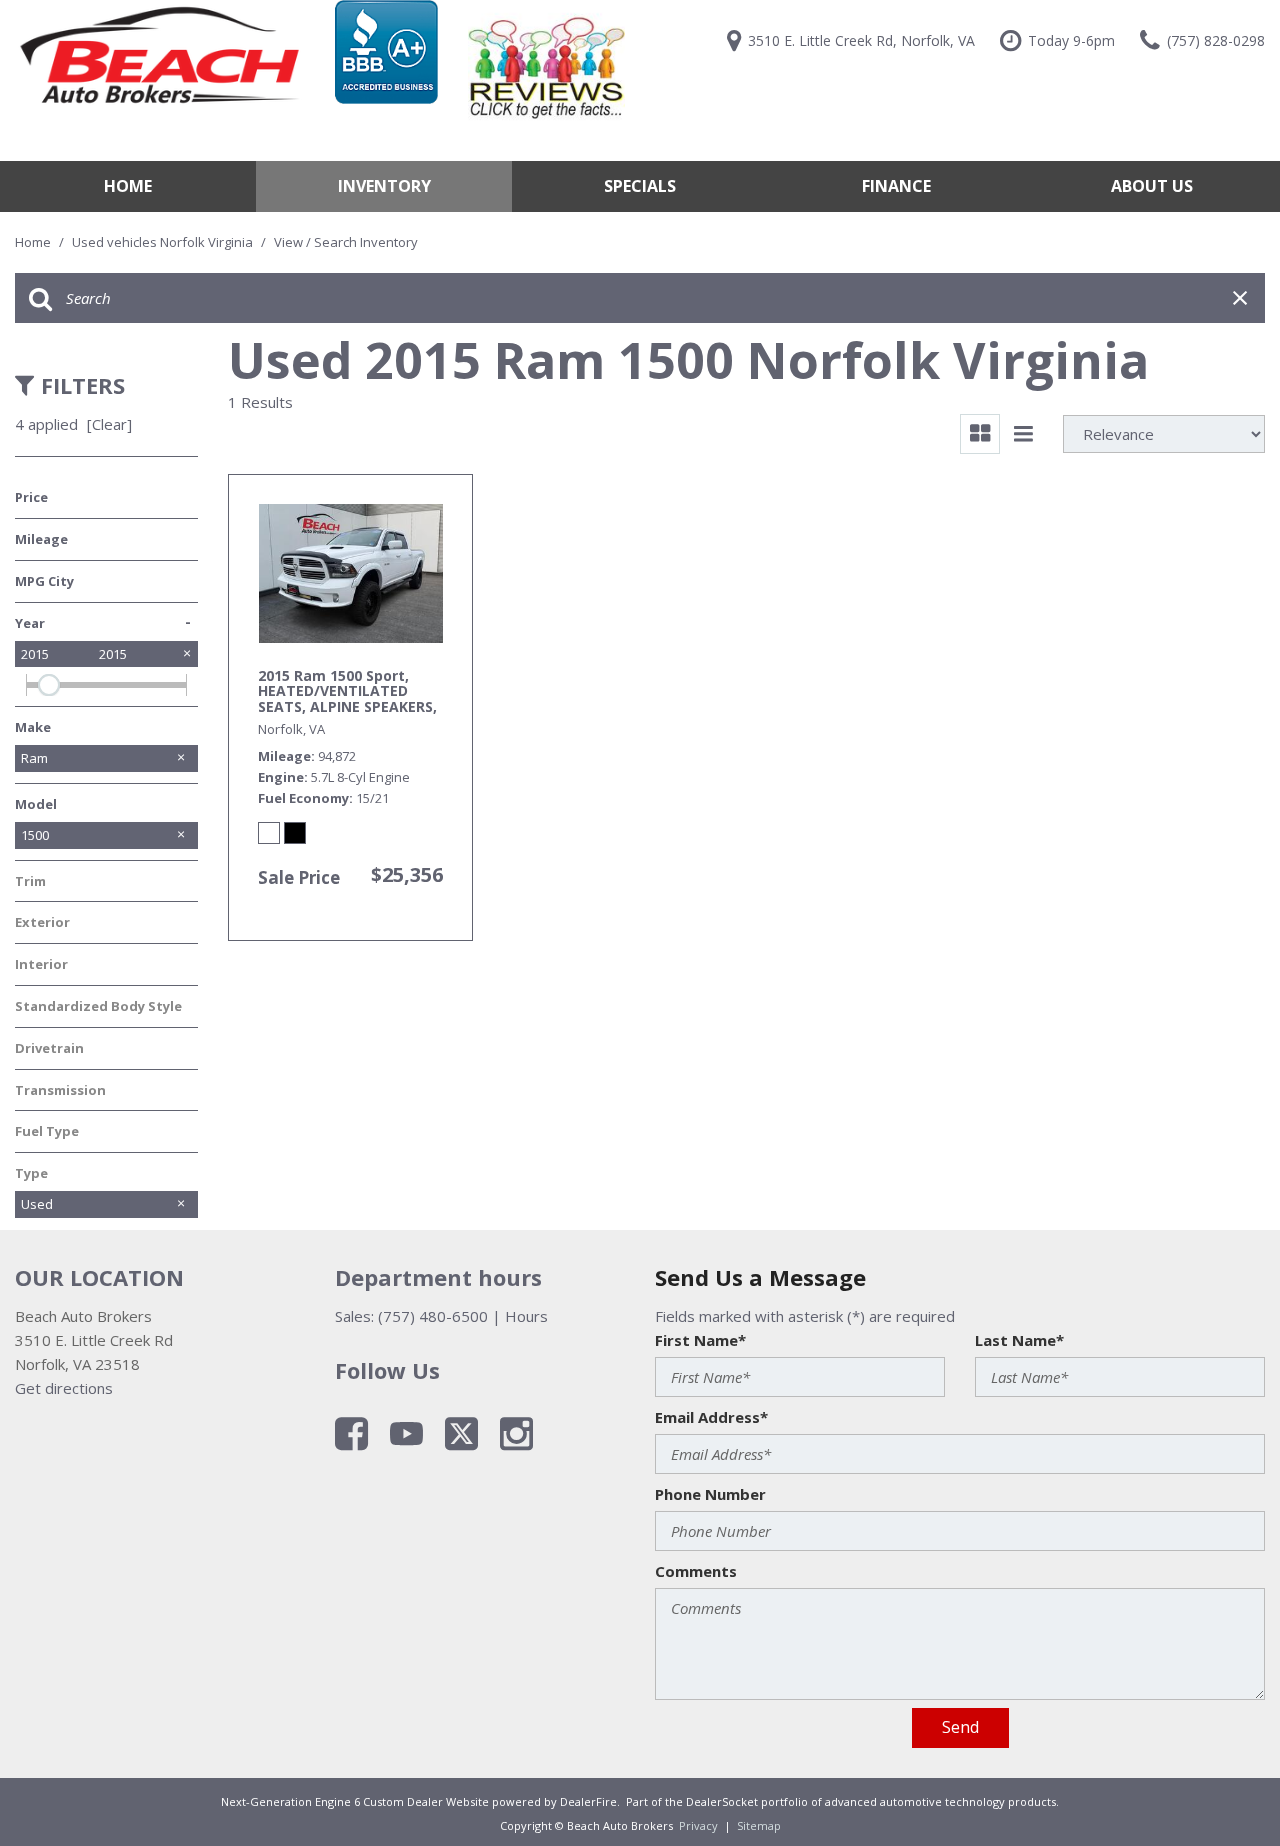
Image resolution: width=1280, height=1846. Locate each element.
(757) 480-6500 (433, 1316)
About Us (1152, 186)
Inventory (384, 186)
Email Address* (711, 1417)
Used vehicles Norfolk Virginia (164, 242)
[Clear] (109, 424)
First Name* (700, 1340)
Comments (696, 1571)
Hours (526, 1316)
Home (128, 186)
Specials (640, 186)
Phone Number (710, 1494)
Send (960, 1727)
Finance (896, 186)
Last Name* (1019, 1340)
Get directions (64, 1388)
